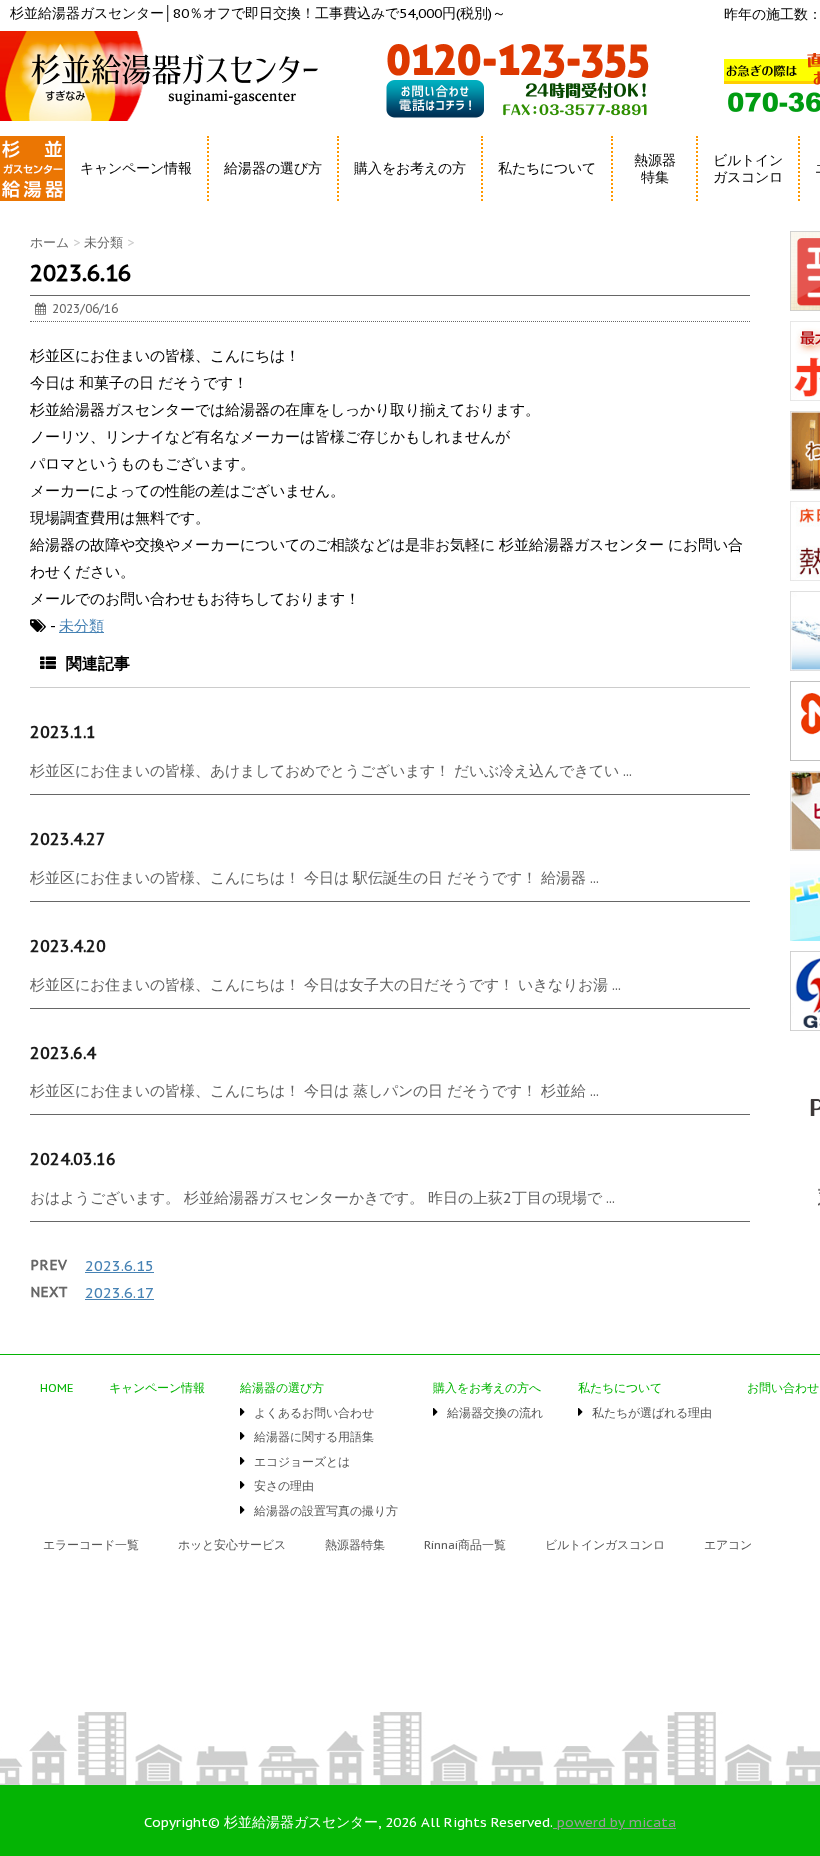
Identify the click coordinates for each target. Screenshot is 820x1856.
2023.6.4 (63, 1053)
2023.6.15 (119, 1265)
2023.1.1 (63, 732)
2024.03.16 (73, 1159)
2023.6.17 (119, 1292)
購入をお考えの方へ (487, 1387)
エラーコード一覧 (91, 1544)
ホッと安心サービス (232, 1544)
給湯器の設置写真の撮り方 (326, 1510)
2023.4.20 (68, 946)
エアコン (728, 1544)
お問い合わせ (783, 1387)
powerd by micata (614, 1822)
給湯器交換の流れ (495, 1412)
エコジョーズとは (302, 1461)
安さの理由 (284, 1485)
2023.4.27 (68, 839)
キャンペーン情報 (136, 168)
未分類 (81, 625)
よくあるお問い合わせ (314, 1412)
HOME (22, 204)
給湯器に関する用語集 (314, 1436)
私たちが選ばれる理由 (652, 1412)
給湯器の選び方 (282, 1387)
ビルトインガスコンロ (748, 168)
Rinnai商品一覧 (465, 1544)
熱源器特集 (655, 168)
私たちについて (620, 1387)
